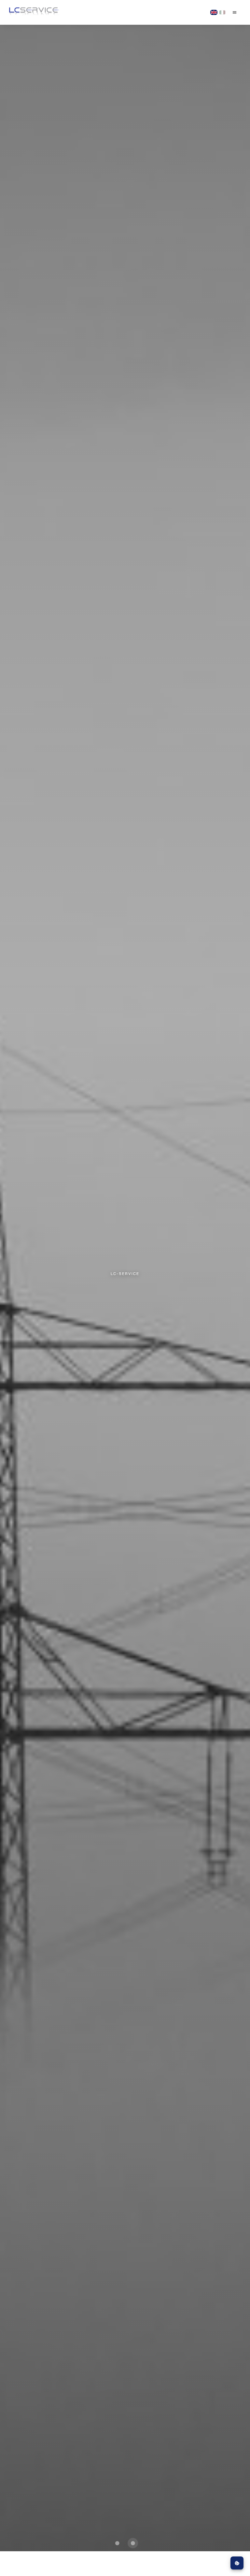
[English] (214, 12)
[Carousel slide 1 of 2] (117, 2543)
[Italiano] (222, 12)
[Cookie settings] (237, 2563)
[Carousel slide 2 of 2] (133, 2543)
